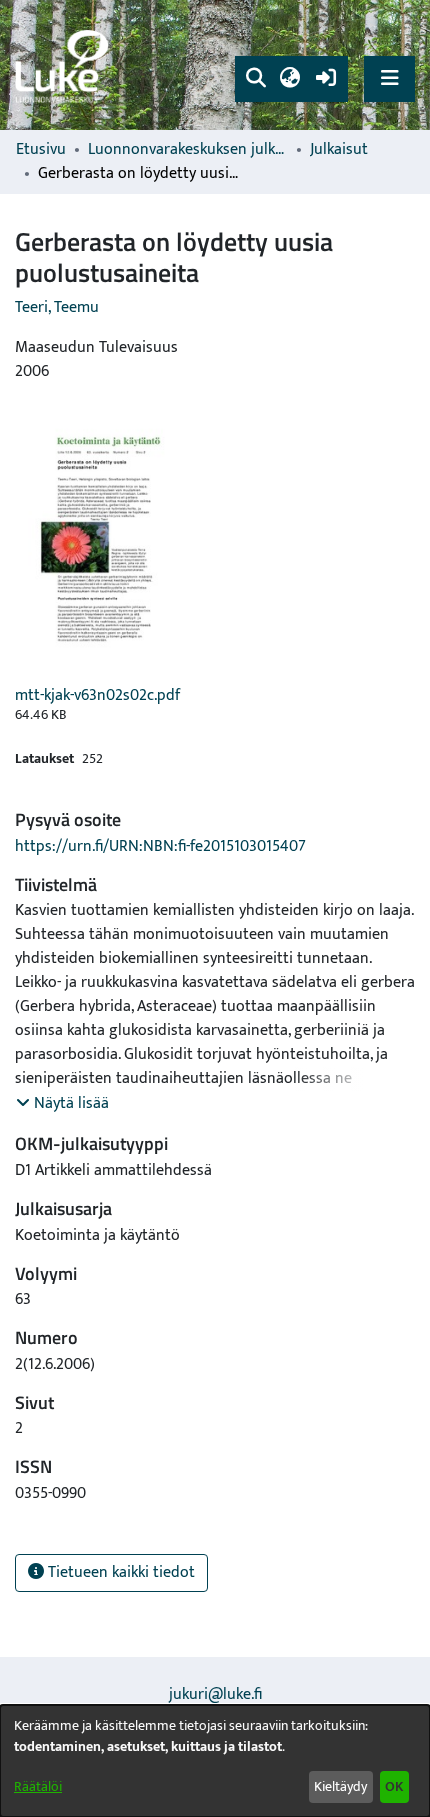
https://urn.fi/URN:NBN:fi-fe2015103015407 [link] (160, 846)
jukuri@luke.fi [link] (215, 1694)
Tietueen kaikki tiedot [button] (119, 1572)
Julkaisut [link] (339, 150)
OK (394, 1786)
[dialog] (215, 1761)
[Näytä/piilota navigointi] (389, 78)
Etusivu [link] (41, 150)
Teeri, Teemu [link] (57, 307)
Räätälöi (38, 1786)
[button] (255, 79)
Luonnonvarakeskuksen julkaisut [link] (188, 150)
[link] (65, 65)
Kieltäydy (340, 1786)
